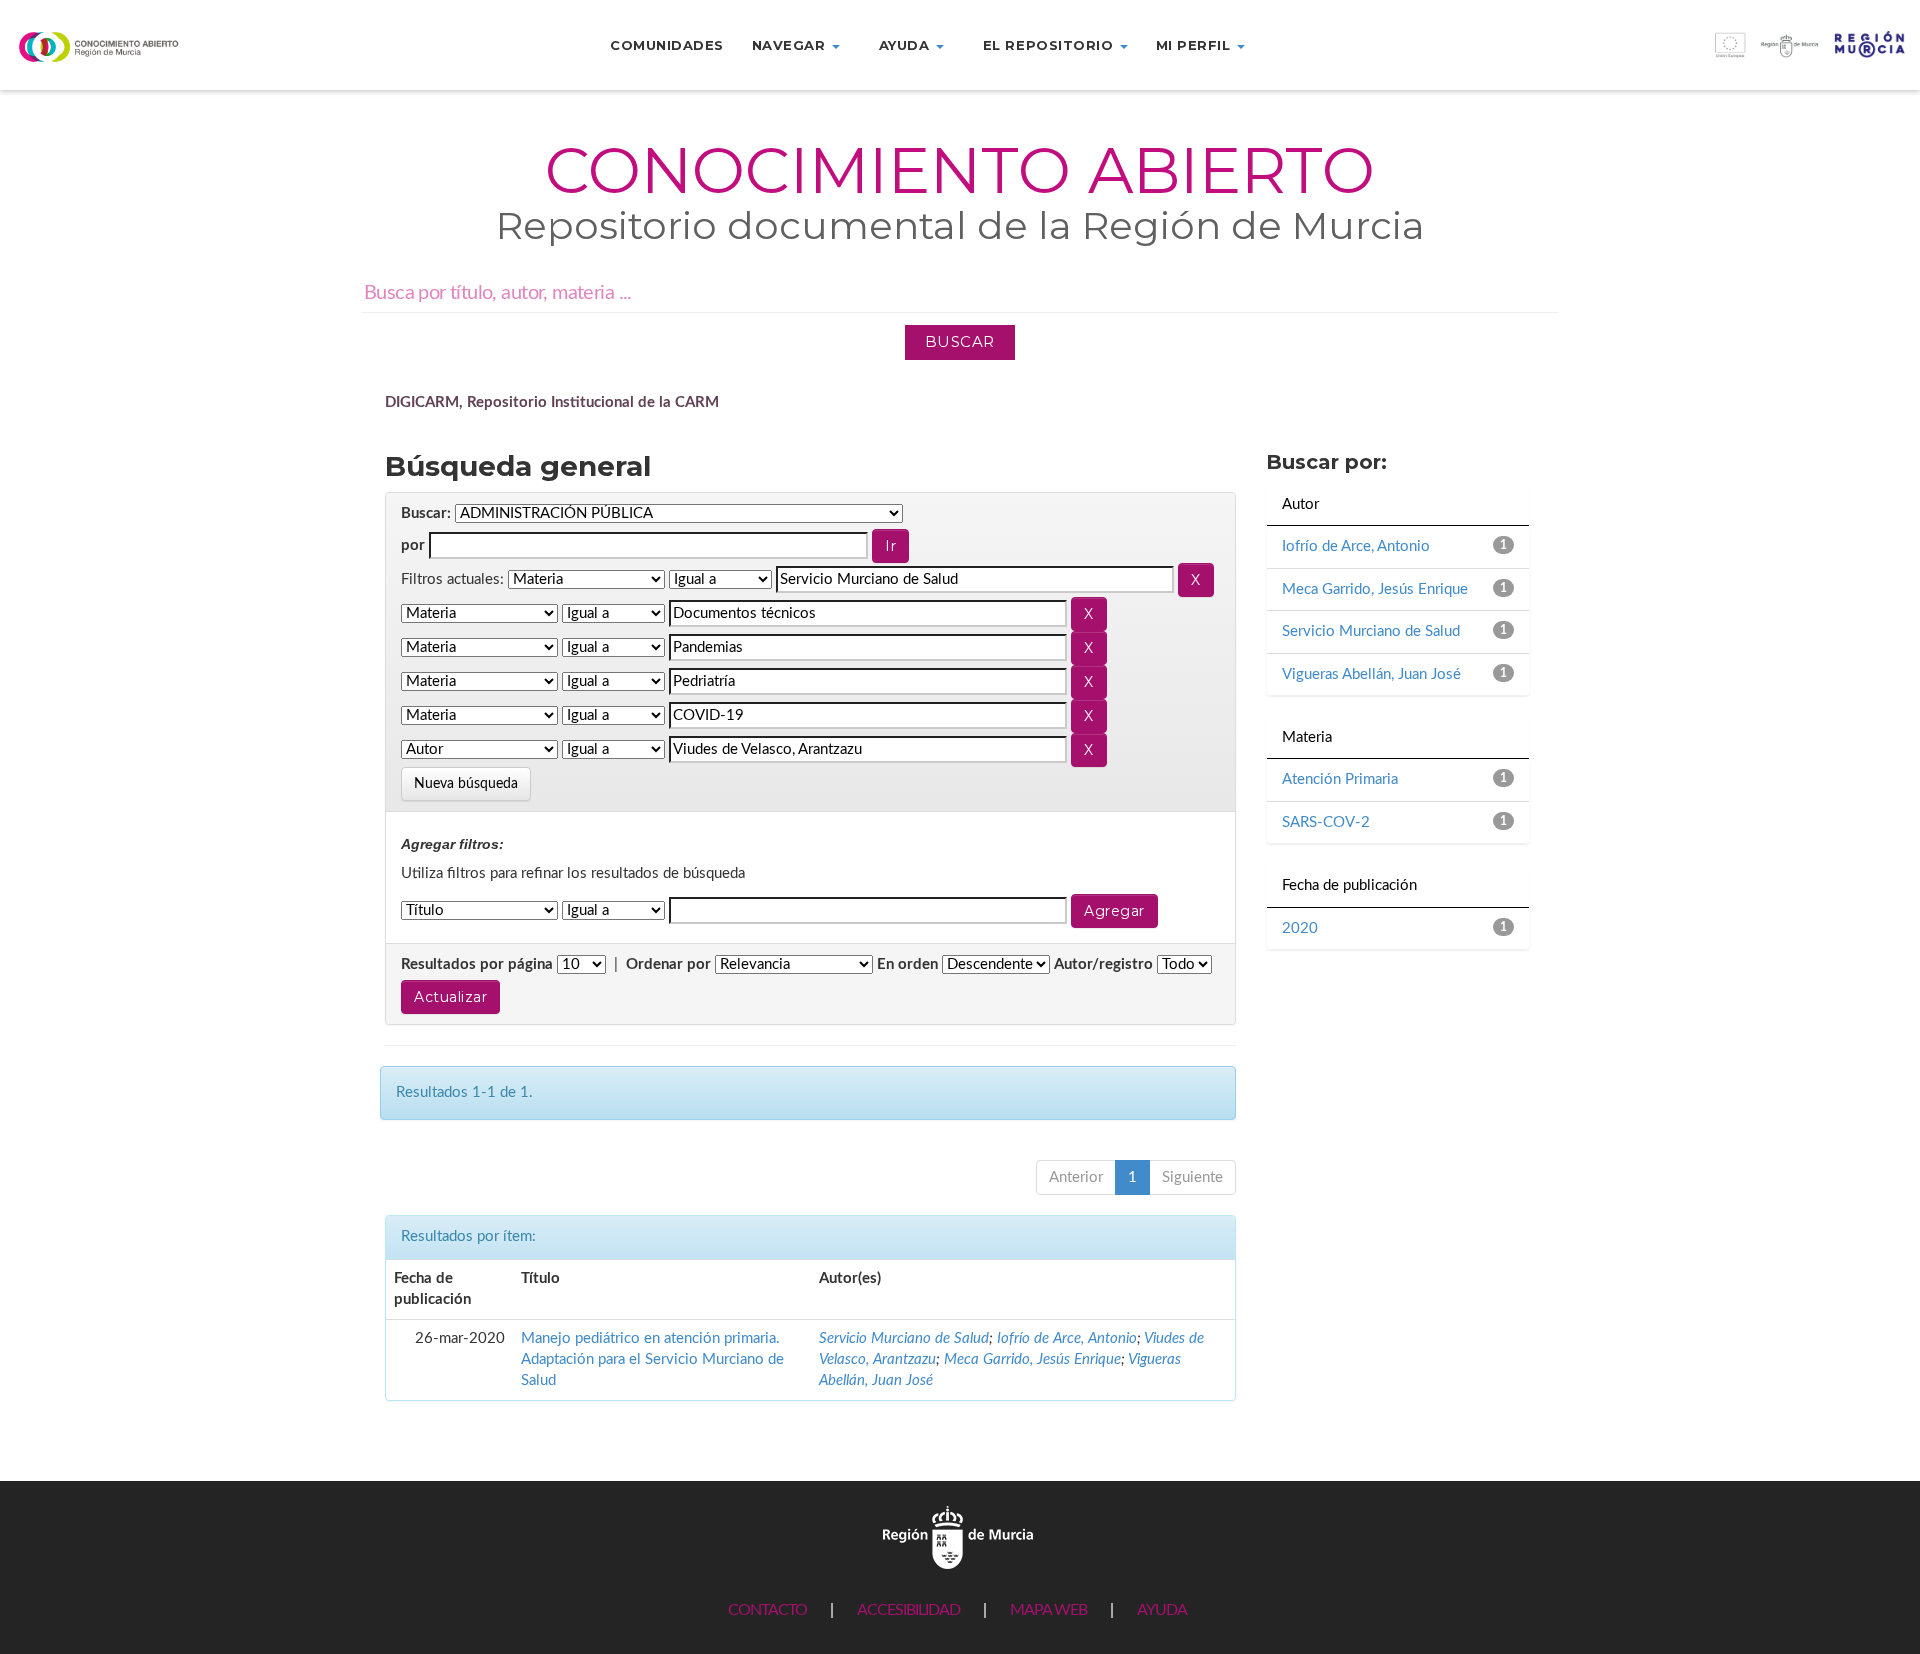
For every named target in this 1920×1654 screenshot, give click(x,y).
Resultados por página (477, 964)
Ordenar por (668, 964)
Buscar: (426, 513)
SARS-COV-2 (1326, 822)
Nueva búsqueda (466, 784)
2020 (1300, 928)
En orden (907, 964)
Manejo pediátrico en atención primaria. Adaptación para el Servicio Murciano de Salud (652, 1360)
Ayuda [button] (906, 45)
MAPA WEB (1048, 1610)
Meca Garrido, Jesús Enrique (1032, 1359)
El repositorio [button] (1050, 45)
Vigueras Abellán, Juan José (1371, 674)
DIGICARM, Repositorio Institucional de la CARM (552, 402)
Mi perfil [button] (1195, 45)
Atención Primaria (1340, 779)
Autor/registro (1103, 964)
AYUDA (1162, 1610)
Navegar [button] (791, 45)
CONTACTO (767, 1610)
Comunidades (667, 45)
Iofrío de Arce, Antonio (1067, 1338)
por (413, 545)
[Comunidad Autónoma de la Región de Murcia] (958, 1536)
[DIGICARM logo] (160, 46)
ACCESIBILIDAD (908, 1610)
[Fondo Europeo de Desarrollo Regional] (1680, 55)
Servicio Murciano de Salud (904, 1338)
